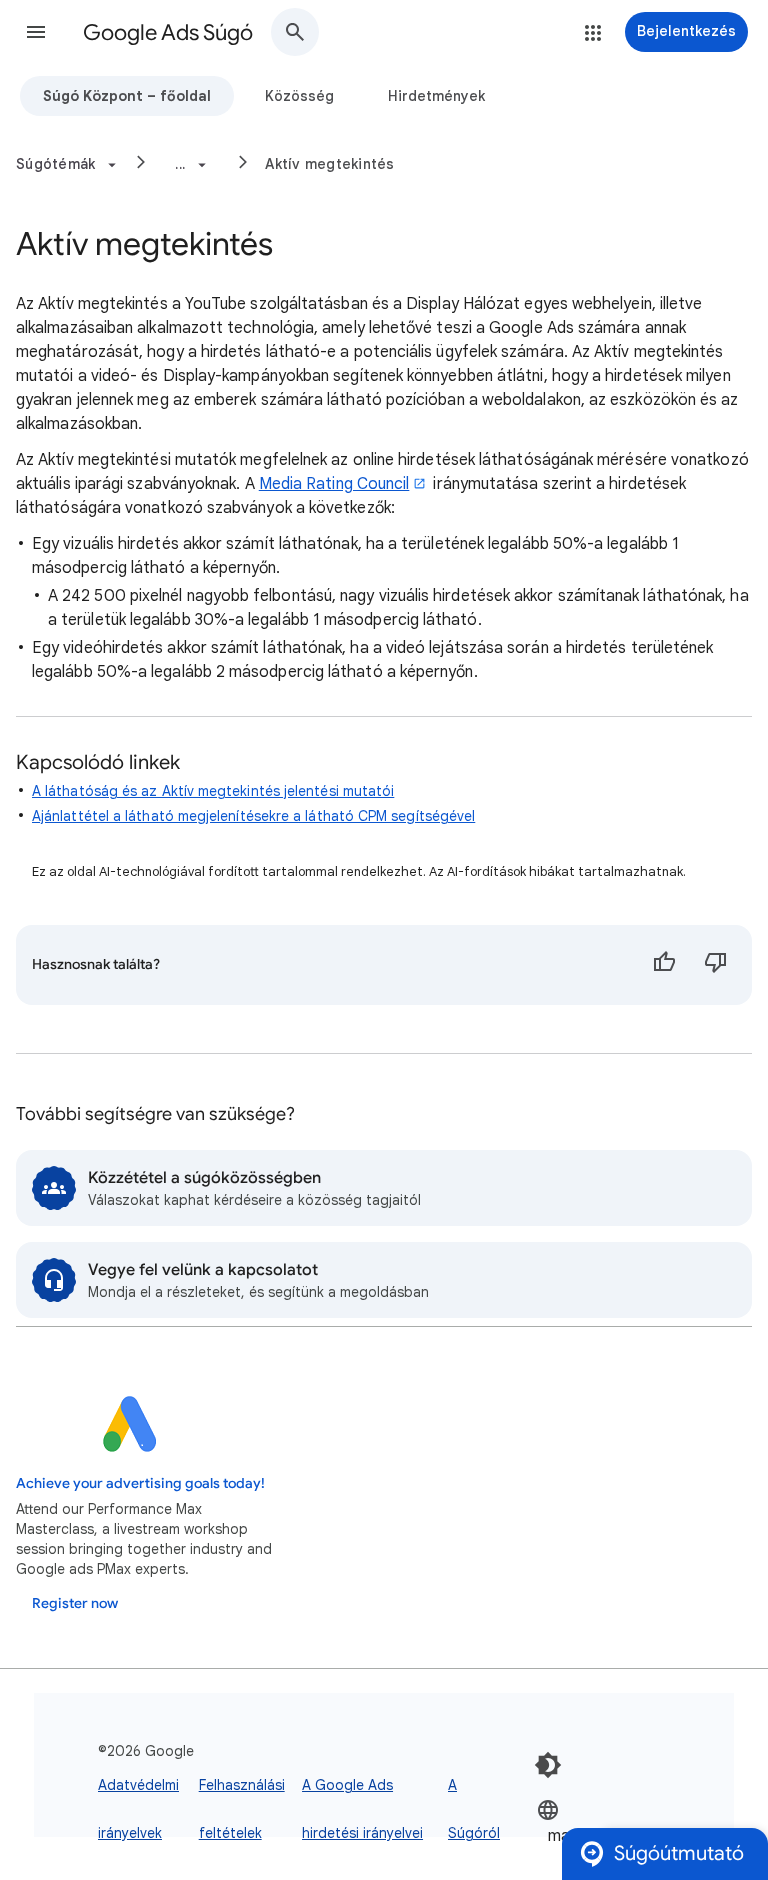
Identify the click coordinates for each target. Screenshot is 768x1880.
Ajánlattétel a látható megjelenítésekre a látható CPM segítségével (253, 816)
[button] (36, 32)
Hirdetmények (436, 96)
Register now (75, 1603)
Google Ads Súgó (168, 32)
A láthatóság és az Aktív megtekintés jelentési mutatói (213, 791)
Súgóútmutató (679, 1853)
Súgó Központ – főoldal (127, 96)
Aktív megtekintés (329, 164)
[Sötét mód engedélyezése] (548, 1765)
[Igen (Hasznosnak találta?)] (664, 965)
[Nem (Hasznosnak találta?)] (716, 965)
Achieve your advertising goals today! (140, 1483)
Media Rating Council (334, 484)
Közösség (299, 96)
